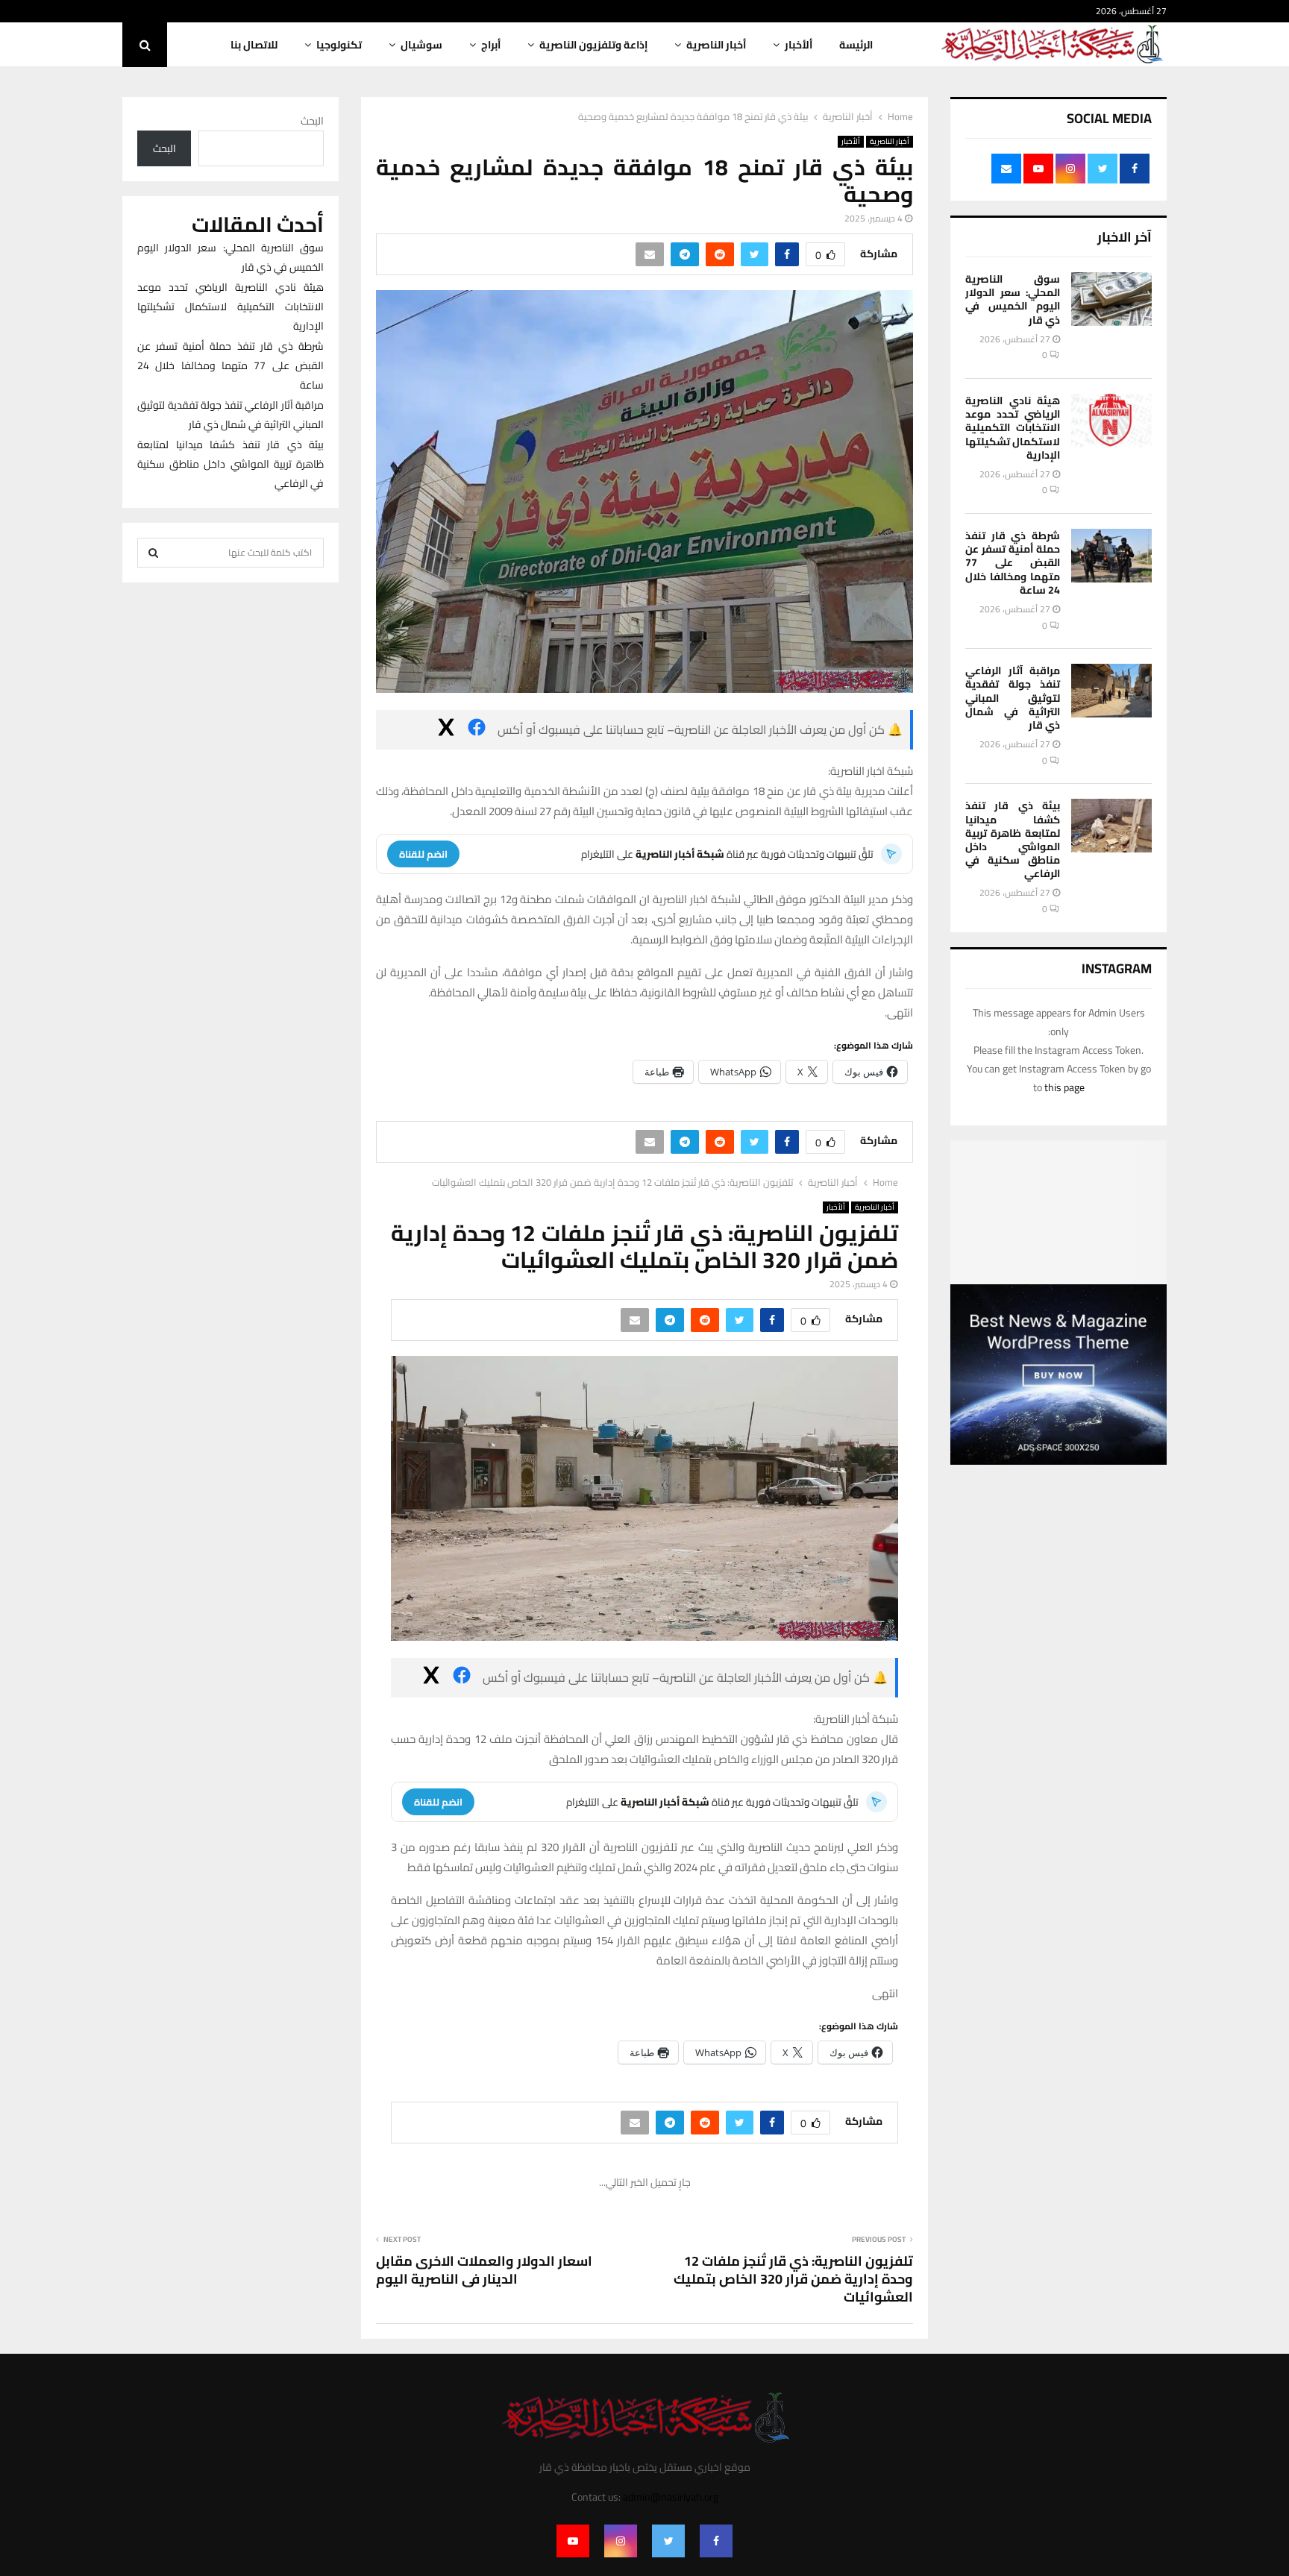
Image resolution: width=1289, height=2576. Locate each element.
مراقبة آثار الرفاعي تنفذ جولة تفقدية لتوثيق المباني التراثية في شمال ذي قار (1013, 698)
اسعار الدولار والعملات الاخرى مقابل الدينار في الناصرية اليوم (484, 2270)
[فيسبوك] (477, 730)
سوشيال (421, 45)
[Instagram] (621, 2541)
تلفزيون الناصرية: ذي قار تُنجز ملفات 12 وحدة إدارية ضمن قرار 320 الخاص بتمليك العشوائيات (793, 2279)
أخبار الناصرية (716, 45)
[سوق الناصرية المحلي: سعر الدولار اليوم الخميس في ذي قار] (1111, 299)
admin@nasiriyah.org (671, 2497)
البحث (312, 121)
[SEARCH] (153, 553)
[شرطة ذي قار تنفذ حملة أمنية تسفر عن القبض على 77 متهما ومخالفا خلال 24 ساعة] (1111, 556)
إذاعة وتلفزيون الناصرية (593, 45)
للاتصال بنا (254, 45)
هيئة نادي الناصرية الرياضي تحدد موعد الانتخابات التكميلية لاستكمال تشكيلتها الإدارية (1013, 428)
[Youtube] (573, 2541)
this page (1064, 1087)
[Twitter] (668, 2541)
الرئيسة (856, 45)
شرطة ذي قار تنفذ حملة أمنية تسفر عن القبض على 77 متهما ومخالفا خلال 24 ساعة (1013, 563)
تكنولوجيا (339, 45)
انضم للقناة (423, 854)
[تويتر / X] (446, 730)
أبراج (491, 45)
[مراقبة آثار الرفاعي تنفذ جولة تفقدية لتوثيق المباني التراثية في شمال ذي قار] (1111, 691)
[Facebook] (716, 2541)
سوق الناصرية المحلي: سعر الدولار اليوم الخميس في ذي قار (1013, 299)
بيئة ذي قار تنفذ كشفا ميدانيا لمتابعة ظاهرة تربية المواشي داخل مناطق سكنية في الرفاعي (1013, 839)
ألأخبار (799, 45)
